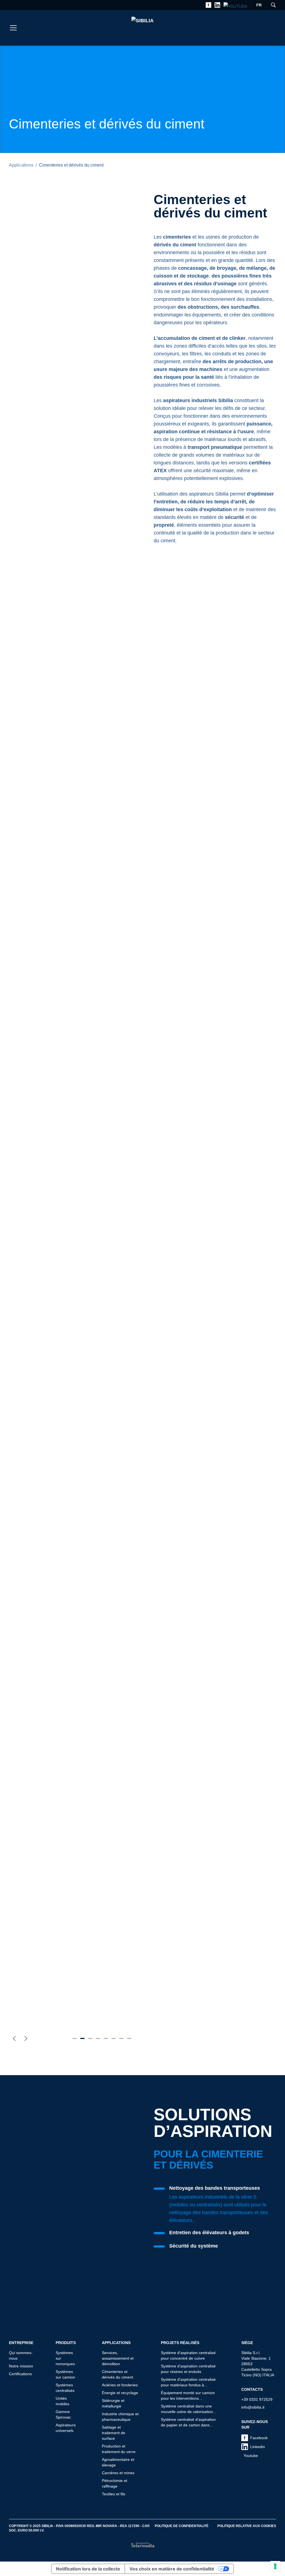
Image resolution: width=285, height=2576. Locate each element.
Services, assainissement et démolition (118, 2358)
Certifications (20, 2374)
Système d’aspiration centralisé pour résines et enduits (188, 2369)
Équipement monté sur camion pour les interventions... (188, 2396)
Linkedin (258, 2447)
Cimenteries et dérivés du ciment (117, 2374)
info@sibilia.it (253, 2407)
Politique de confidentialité (182, 2526)
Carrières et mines (118, 2473)
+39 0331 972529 (257, 2399)
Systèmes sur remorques (65, 2358)
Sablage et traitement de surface (114, 2433)
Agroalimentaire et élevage (118, 2462)
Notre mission (21, 2366)
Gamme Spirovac (63, 2414)
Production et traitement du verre (119, 2449)
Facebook (259, 2438)
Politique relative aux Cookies (247, 2526)
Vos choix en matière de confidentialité (172, 2569)
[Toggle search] (273, 5)
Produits (66, 2343)
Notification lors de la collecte (88, 2569)
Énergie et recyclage (120, 2393)
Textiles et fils (114, 2494)
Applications (21, 165)
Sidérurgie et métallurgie (113, 2403)
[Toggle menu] (13, 28)
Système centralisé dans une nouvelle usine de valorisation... (189, 2409)
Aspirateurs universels (66, 2428)
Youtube (251, 2456)
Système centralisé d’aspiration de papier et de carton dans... (188, 2422)
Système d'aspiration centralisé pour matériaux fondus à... (188, 2382)
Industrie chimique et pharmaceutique (120, 2417)
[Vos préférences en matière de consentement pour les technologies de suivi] (275, 2566)
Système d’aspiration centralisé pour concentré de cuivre (188, 2355)
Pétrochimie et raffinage (115, 2483)
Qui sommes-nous (21, 2355)
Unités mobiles (62, 2401)
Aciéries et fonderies (120, 2385)
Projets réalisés (180, 2343)
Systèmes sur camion (65, 2374)
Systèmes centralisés (65, 2388)
